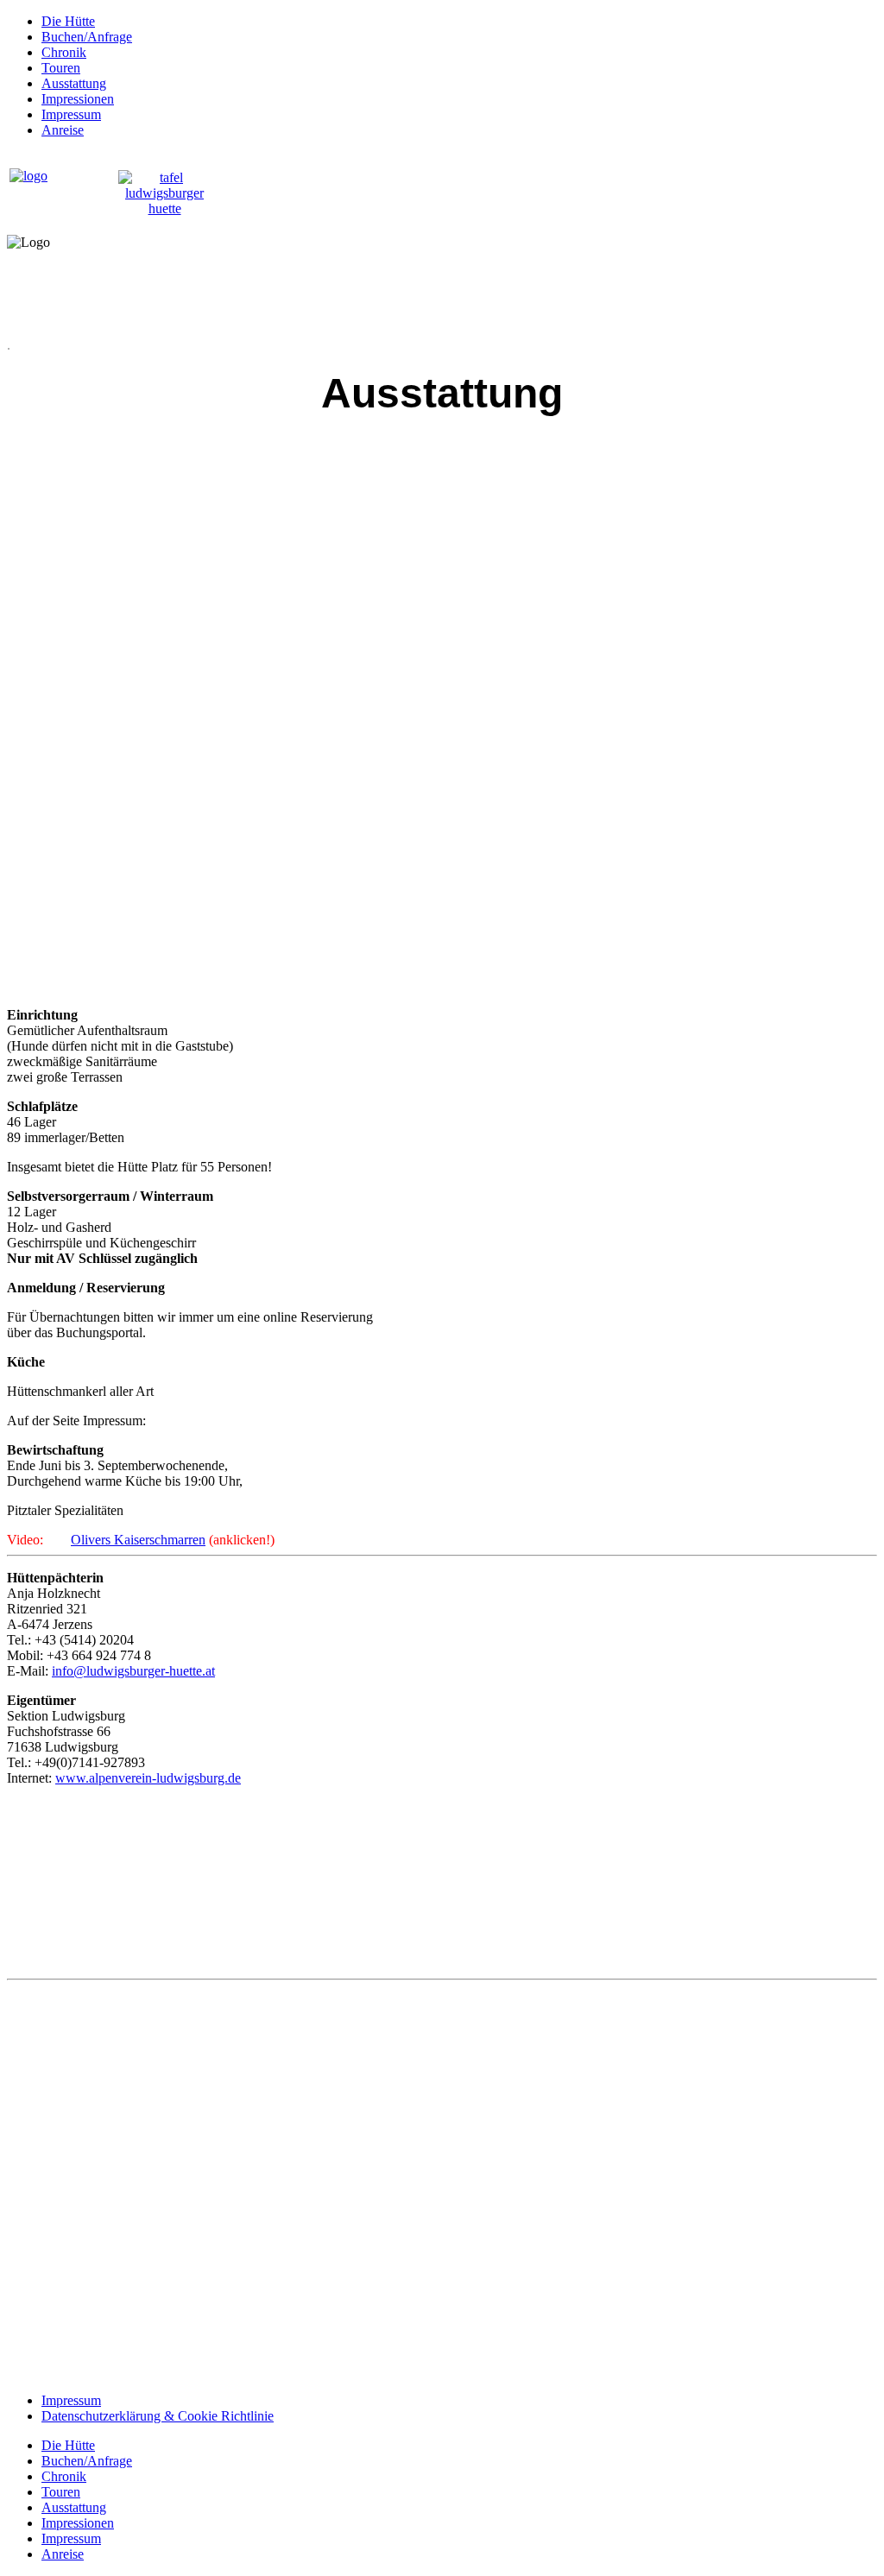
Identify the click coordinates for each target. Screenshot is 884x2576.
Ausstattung (74, 83)
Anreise (63, 130)
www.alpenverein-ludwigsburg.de (148, 1778)
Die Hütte (68, 21)
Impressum (71, 114)
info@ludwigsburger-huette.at (133, 1671)
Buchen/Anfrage (87, 37)
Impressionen (78, 99)
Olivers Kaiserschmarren (138, 1540)
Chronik (64, 52)
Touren (61, 68)
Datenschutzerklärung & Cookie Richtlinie (158, 2416)
